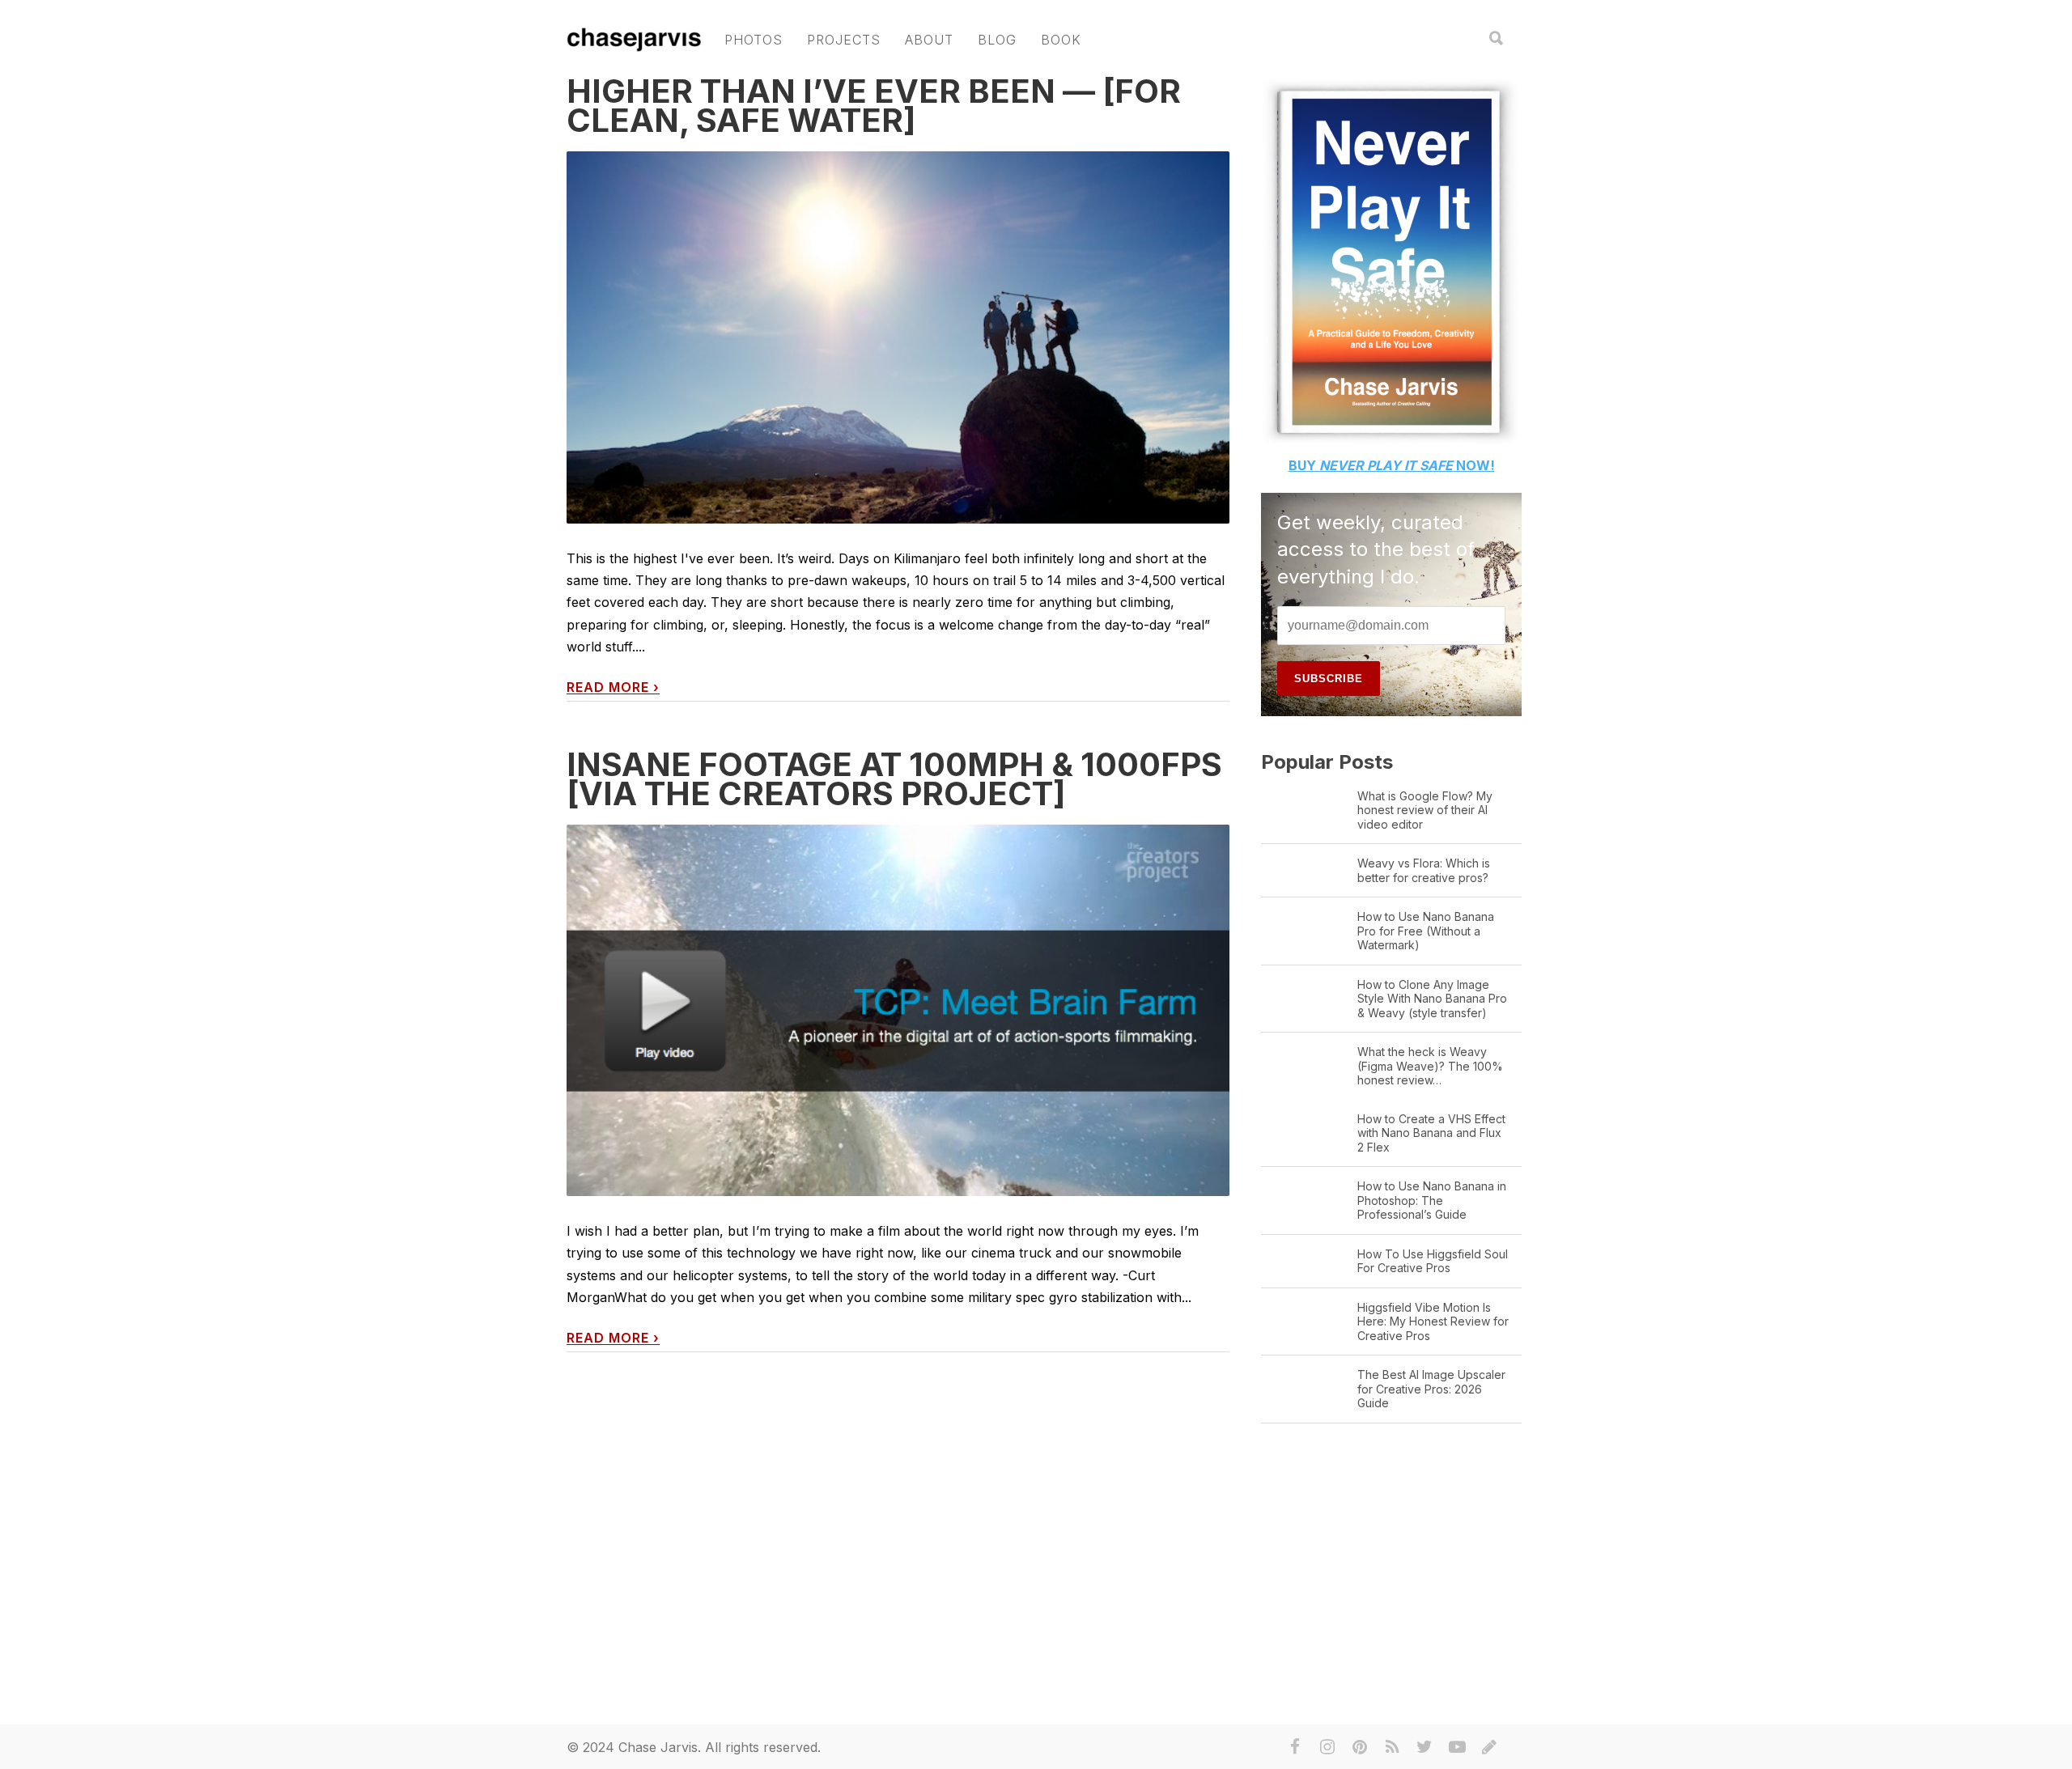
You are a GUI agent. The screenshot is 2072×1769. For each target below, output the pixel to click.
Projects (844, 40)
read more (613, 687)
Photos (754, 40)
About (929, 40)
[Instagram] (1327, 1747)
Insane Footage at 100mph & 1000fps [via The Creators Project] (894, 779)
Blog (997, 40)
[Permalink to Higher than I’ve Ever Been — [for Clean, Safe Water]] (898, 372)
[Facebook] (1295, 1747)
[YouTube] (1457, 1747)
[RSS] (1392, 1747)
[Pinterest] (1360, 1747)
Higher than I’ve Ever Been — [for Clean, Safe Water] (874, 106)
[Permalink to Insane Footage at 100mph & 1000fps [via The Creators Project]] (898, 1010)
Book (1061, 40)
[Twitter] (1424, 1747)
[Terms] (1489, 1747)
